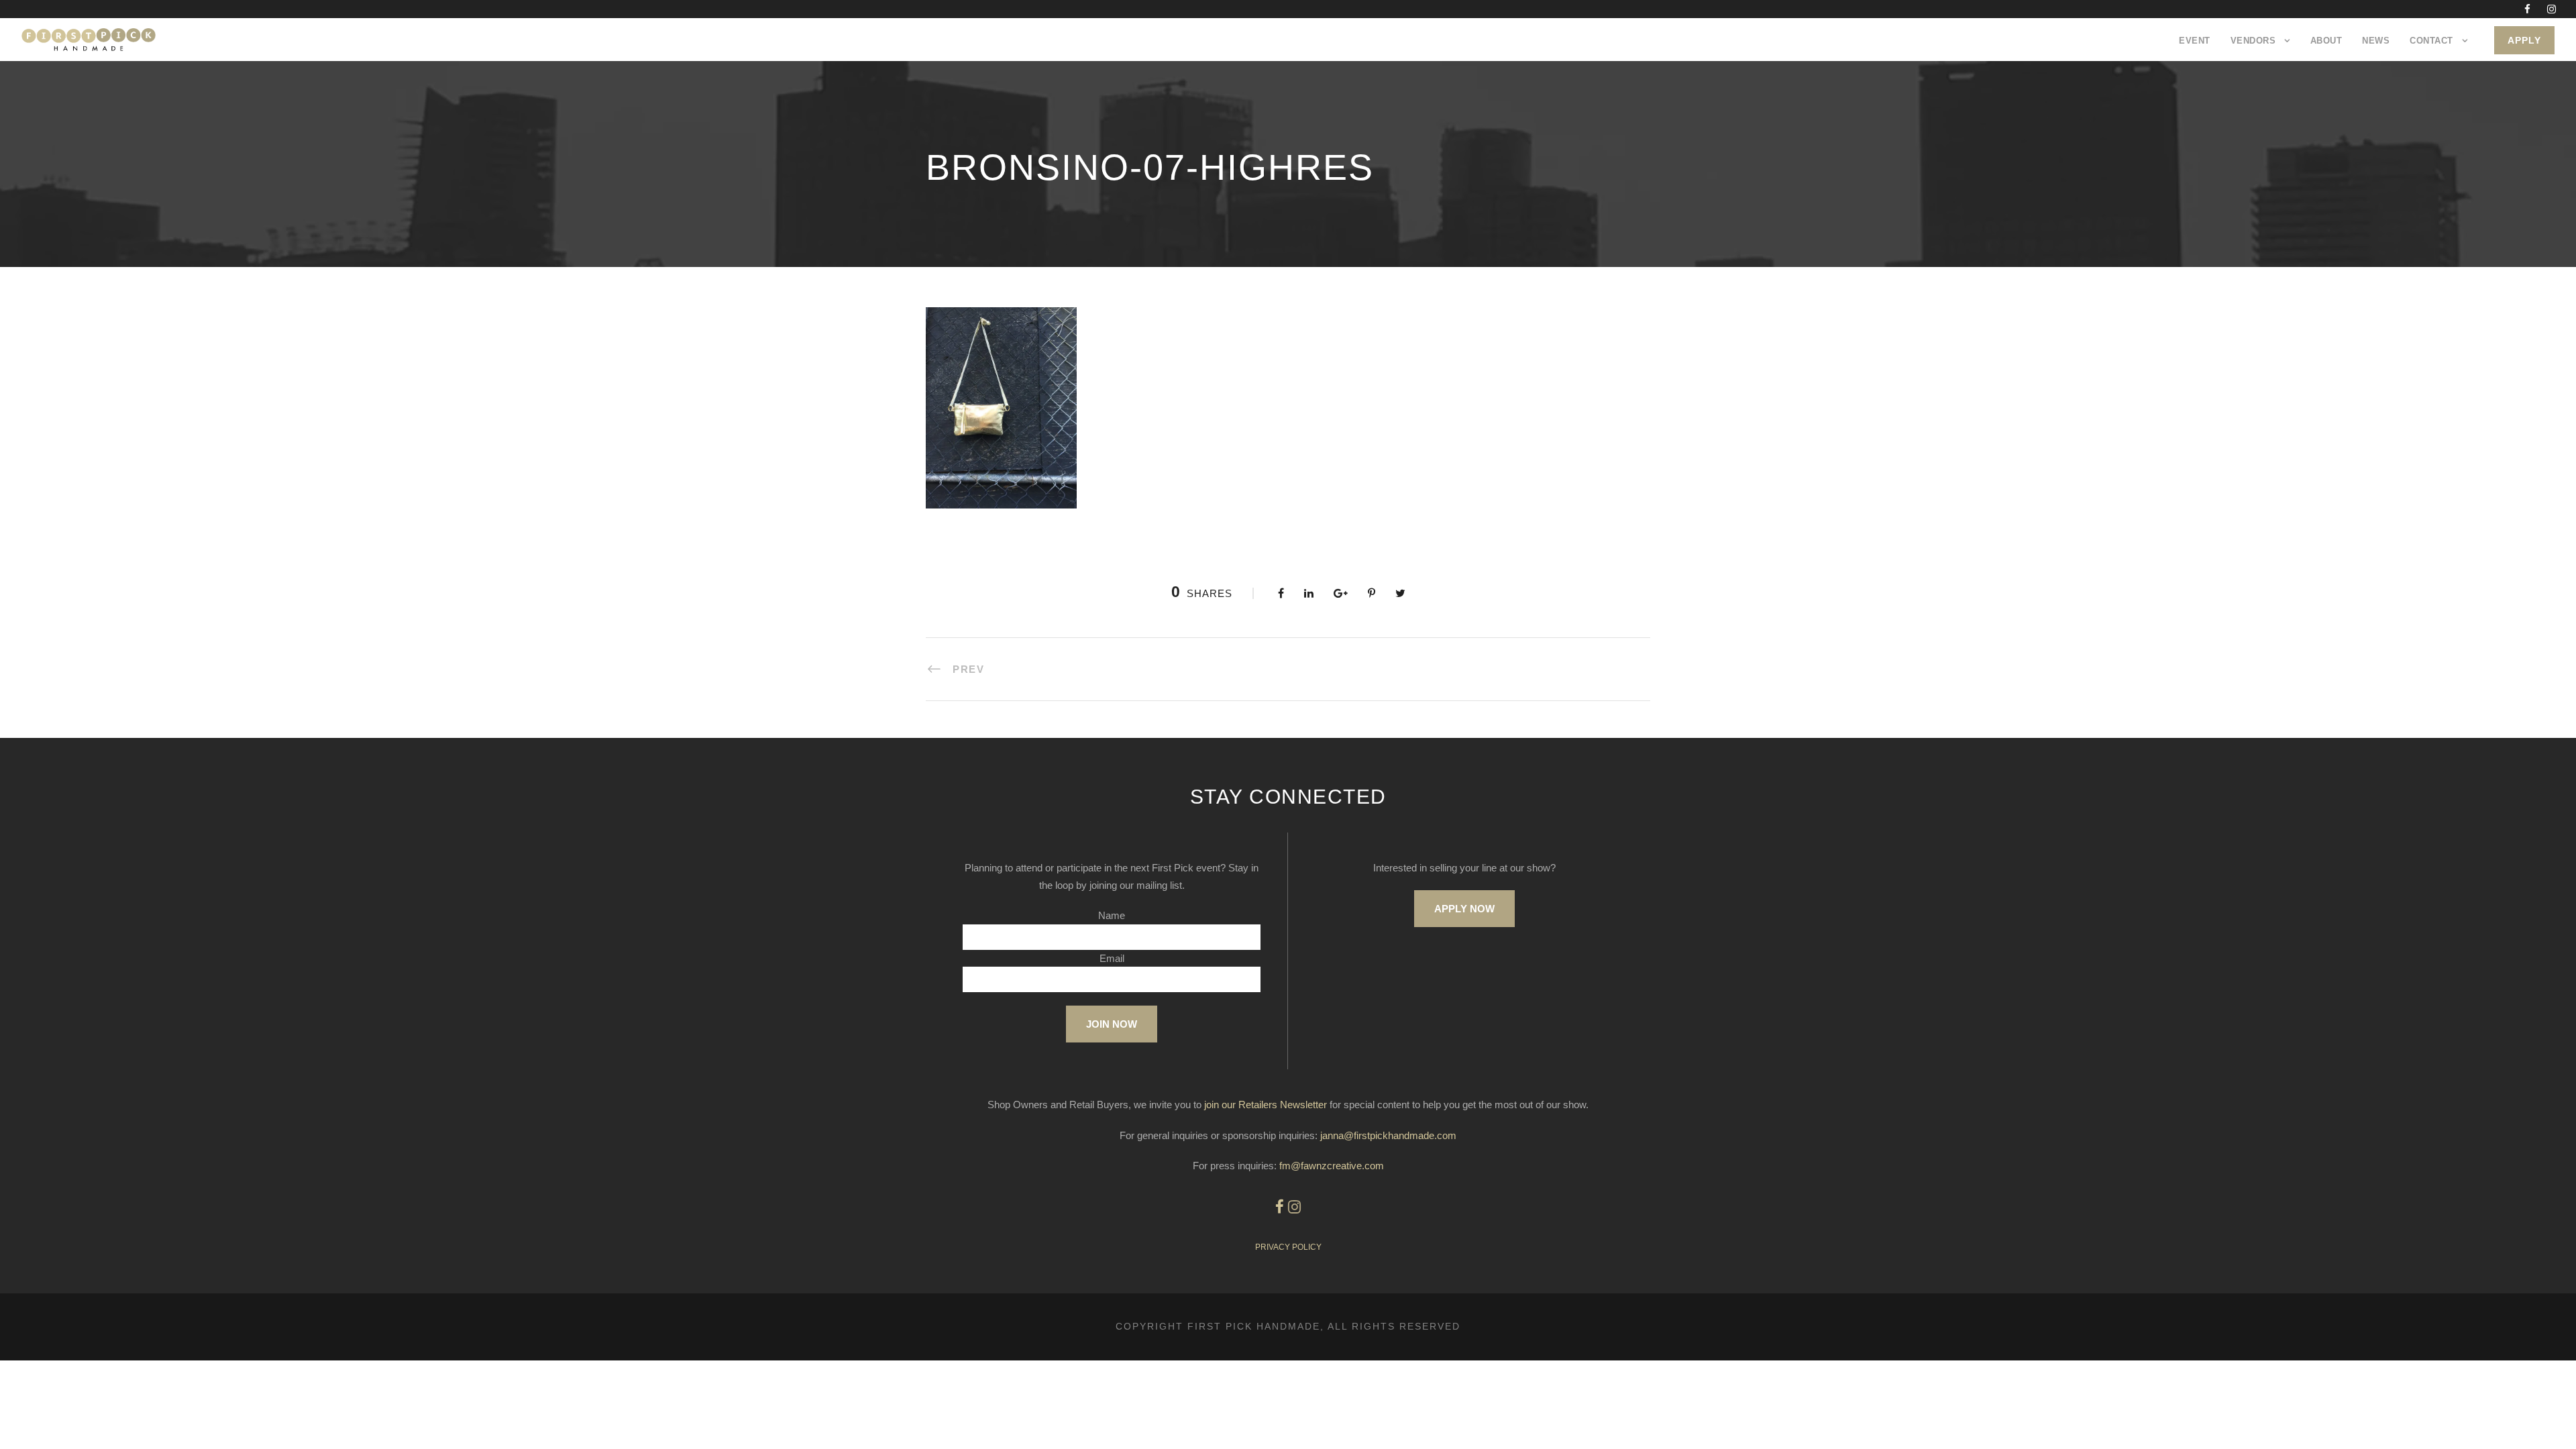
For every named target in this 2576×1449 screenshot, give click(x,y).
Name (1112, 915)
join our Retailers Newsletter (1266, 1105)
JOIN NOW (1112, 1024)
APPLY (2524, 40)
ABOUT (2326, 41)
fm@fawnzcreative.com (1332, 1166)
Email (1112, 958)
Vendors (2253, 41)
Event (2195, 41)
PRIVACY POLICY (1288, 1247)
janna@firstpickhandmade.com (1388, 1135)
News (2376, 41)
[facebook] (2527, 9)
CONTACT (2431, 41)
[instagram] (2552, 9)
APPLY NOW (1464, 909)
